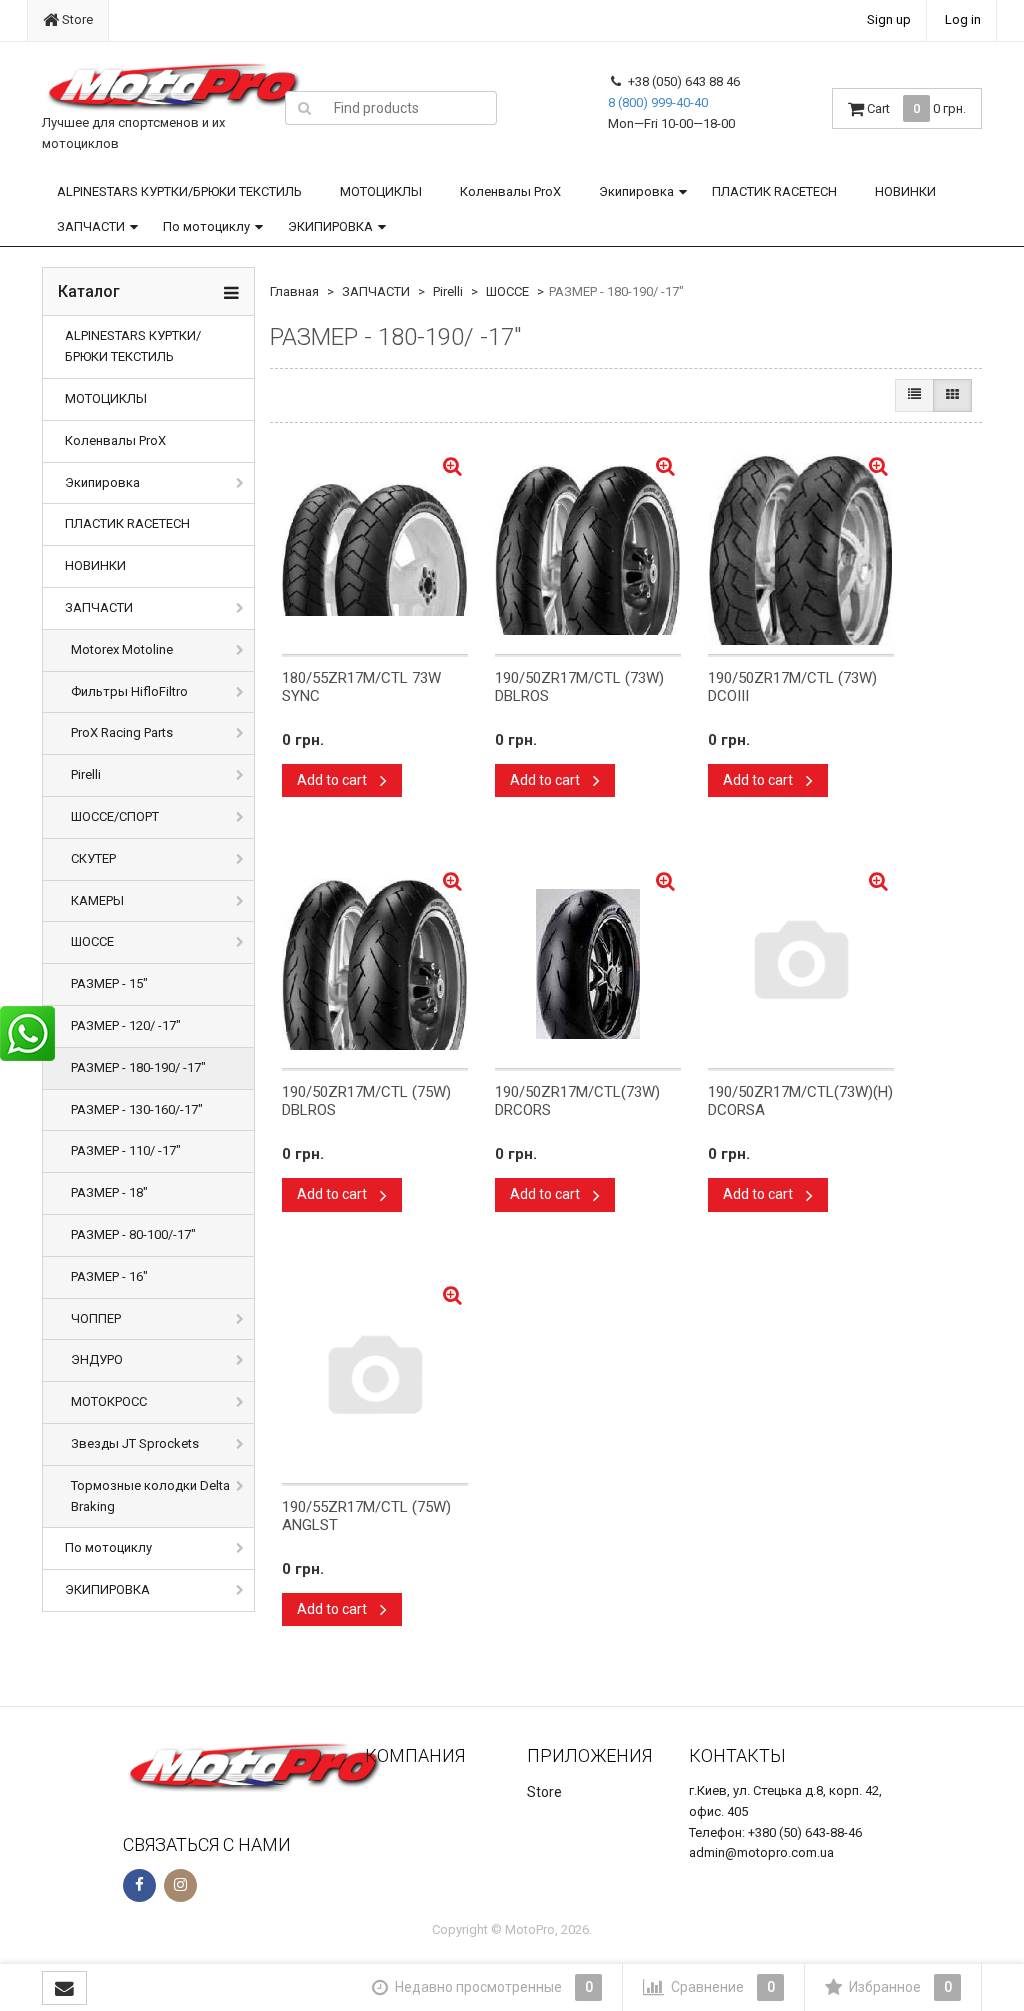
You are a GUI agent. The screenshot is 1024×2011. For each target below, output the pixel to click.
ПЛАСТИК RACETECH (774, 191)
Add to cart (333, 780)
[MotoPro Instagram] (180, 1885)
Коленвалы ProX (510, 191)
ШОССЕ (92, 941)
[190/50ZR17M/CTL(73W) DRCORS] (588, 964)
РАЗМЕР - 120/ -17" (126, 1025)
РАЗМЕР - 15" (109, 983)
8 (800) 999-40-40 (658, 102)
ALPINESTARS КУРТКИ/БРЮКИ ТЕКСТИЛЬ (179, 191)
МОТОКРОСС (109, 1401)
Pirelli (86, 774)
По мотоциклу (206, 226)
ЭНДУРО (97, 1359)
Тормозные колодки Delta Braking (150, 1496)
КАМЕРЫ (97, 900)
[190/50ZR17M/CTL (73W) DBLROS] (588, 550)
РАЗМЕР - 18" (109, 1192)
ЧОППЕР (96, 1318)
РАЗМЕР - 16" (109, 1276)
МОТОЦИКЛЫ (381, 191)
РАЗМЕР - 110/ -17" (126, 1150)
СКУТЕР (93, 858)
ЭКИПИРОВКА (330, 226)
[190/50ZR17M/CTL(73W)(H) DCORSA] (801, 964)
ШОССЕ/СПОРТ (115, 816)
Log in (963, 19)
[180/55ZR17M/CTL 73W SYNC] (375, 550)
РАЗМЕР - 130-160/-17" (137, 1109)
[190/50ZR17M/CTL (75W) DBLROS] (375, 964)
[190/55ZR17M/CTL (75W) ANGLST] (375, 1379)
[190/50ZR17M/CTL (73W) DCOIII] (801, 550)
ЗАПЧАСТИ (91, 226)
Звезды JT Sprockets (135, 1443)
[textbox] (410, 108)
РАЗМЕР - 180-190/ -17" (138, 1067)
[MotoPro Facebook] (139, 1885)
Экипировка (636, 191)
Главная (294, 291)
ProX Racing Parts (122, 732)
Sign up (889, 19)
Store (76, 19)
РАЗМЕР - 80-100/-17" (133, 1234)
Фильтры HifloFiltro (129, 691)
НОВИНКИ (905, 191)
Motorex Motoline (122, 649)
